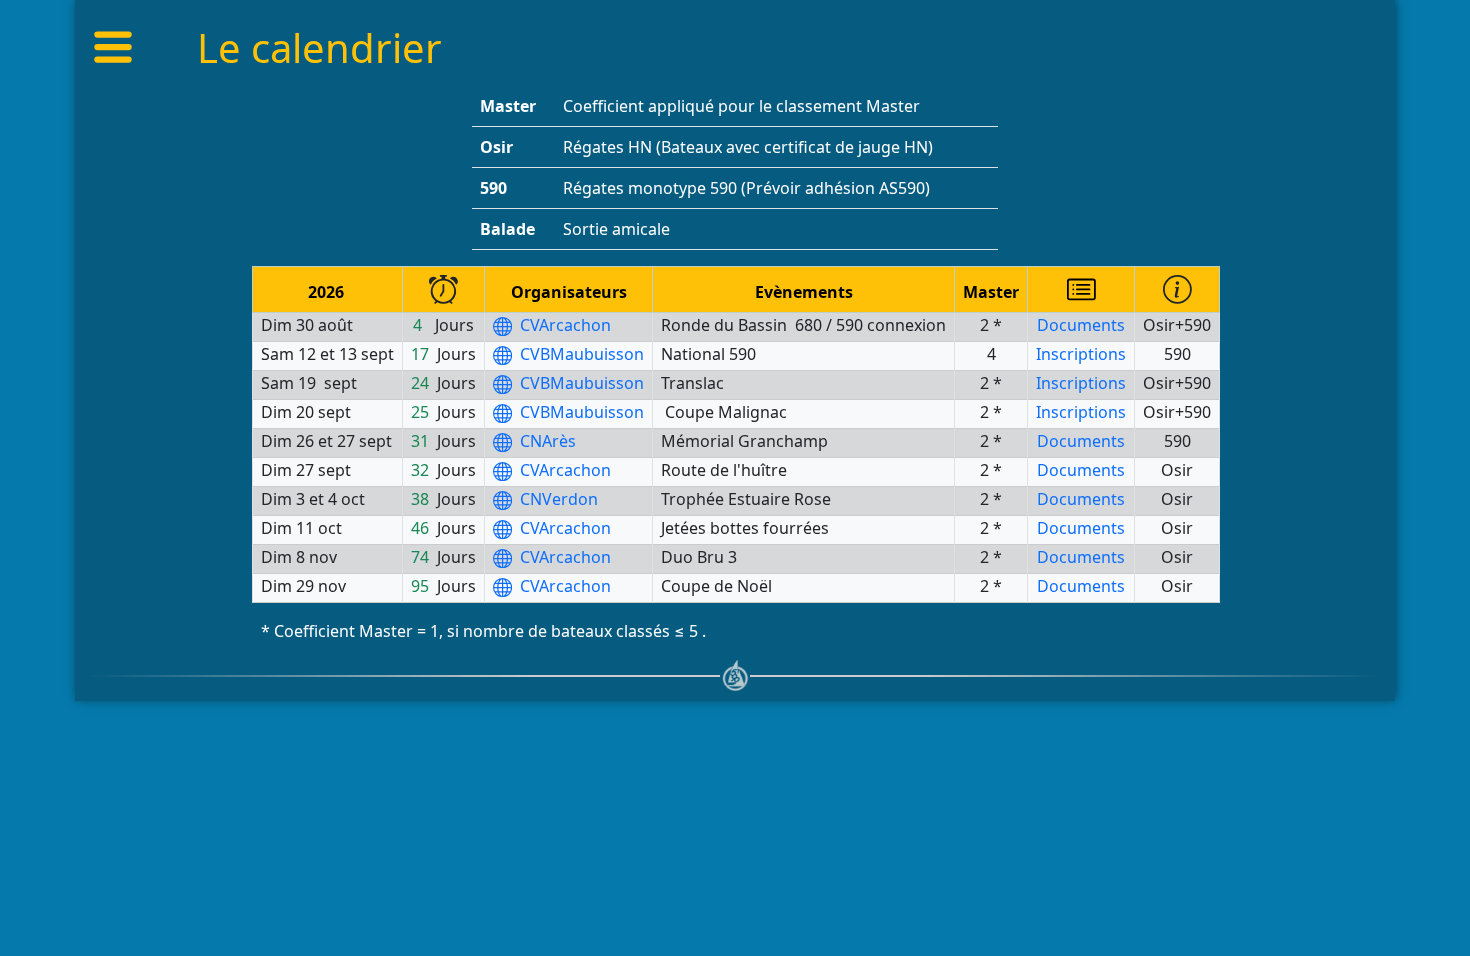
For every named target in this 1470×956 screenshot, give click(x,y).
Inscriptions (1081, 354)
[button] (121, 47)
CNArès (546, 441)
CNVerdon (557, 499)
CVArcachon (563, 325)
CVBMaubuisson (580, 354)
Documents (1081, 325)
